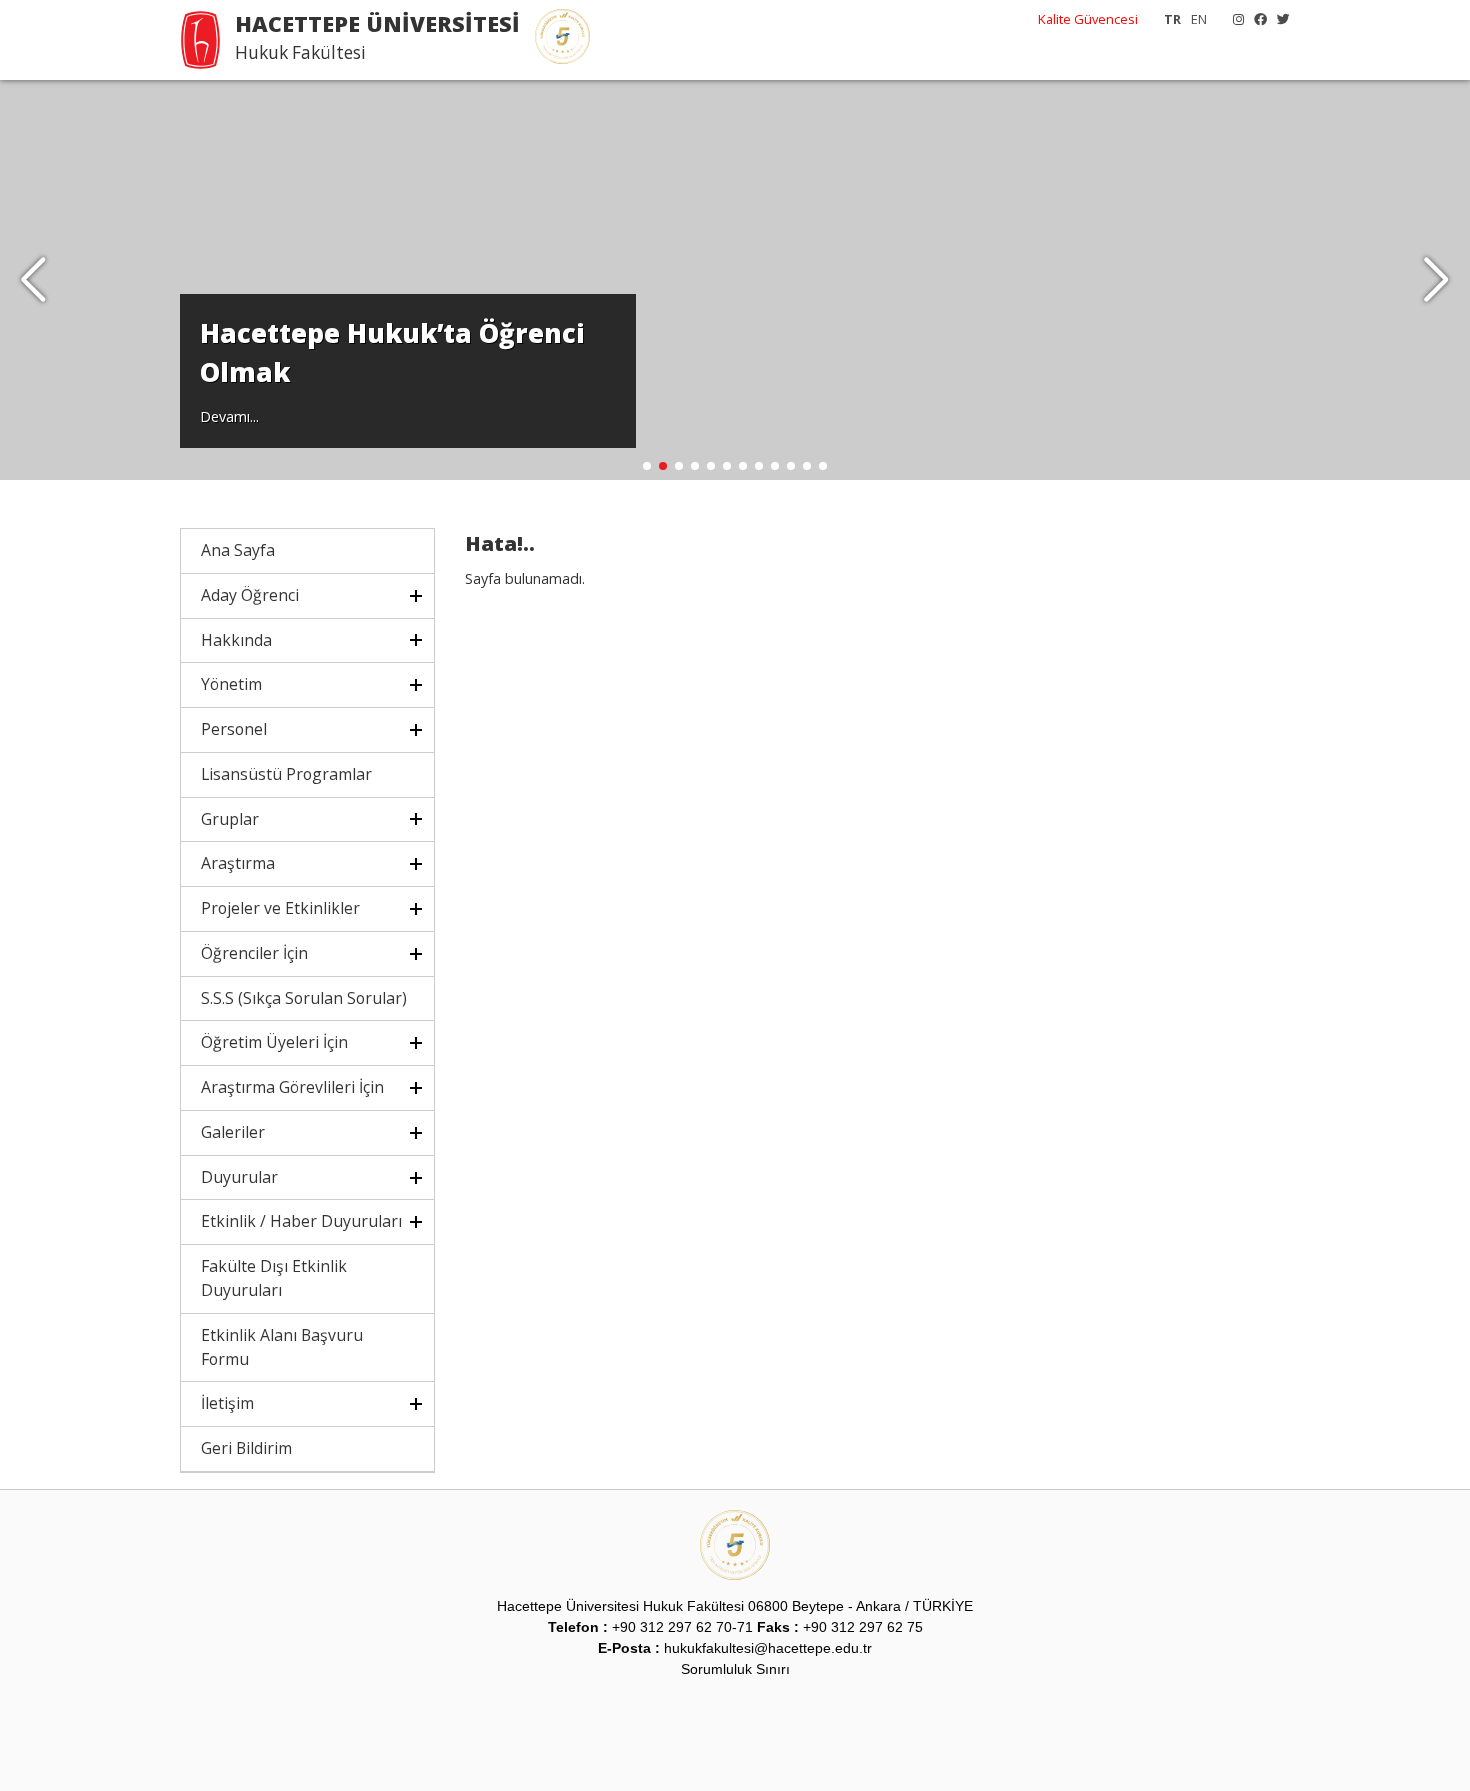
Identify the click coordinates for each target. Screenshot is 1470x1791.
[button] (1436, 280)
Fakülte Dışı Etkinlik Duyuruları (274, 1278)
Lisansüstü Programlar (286, 774)
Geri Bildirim (246, 1448)
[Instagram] (1233, 19)
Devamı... (229, 416)
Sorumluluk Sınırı (735, 1669)
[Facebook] (1255, 19)
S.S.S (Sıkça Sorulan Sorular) (304, 998)
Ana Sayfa (238, 550)
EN (1199, 19)
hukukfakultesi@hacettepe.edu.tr (768, 1648)
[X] (1278, 19)
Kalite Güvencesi (1088, 19)
